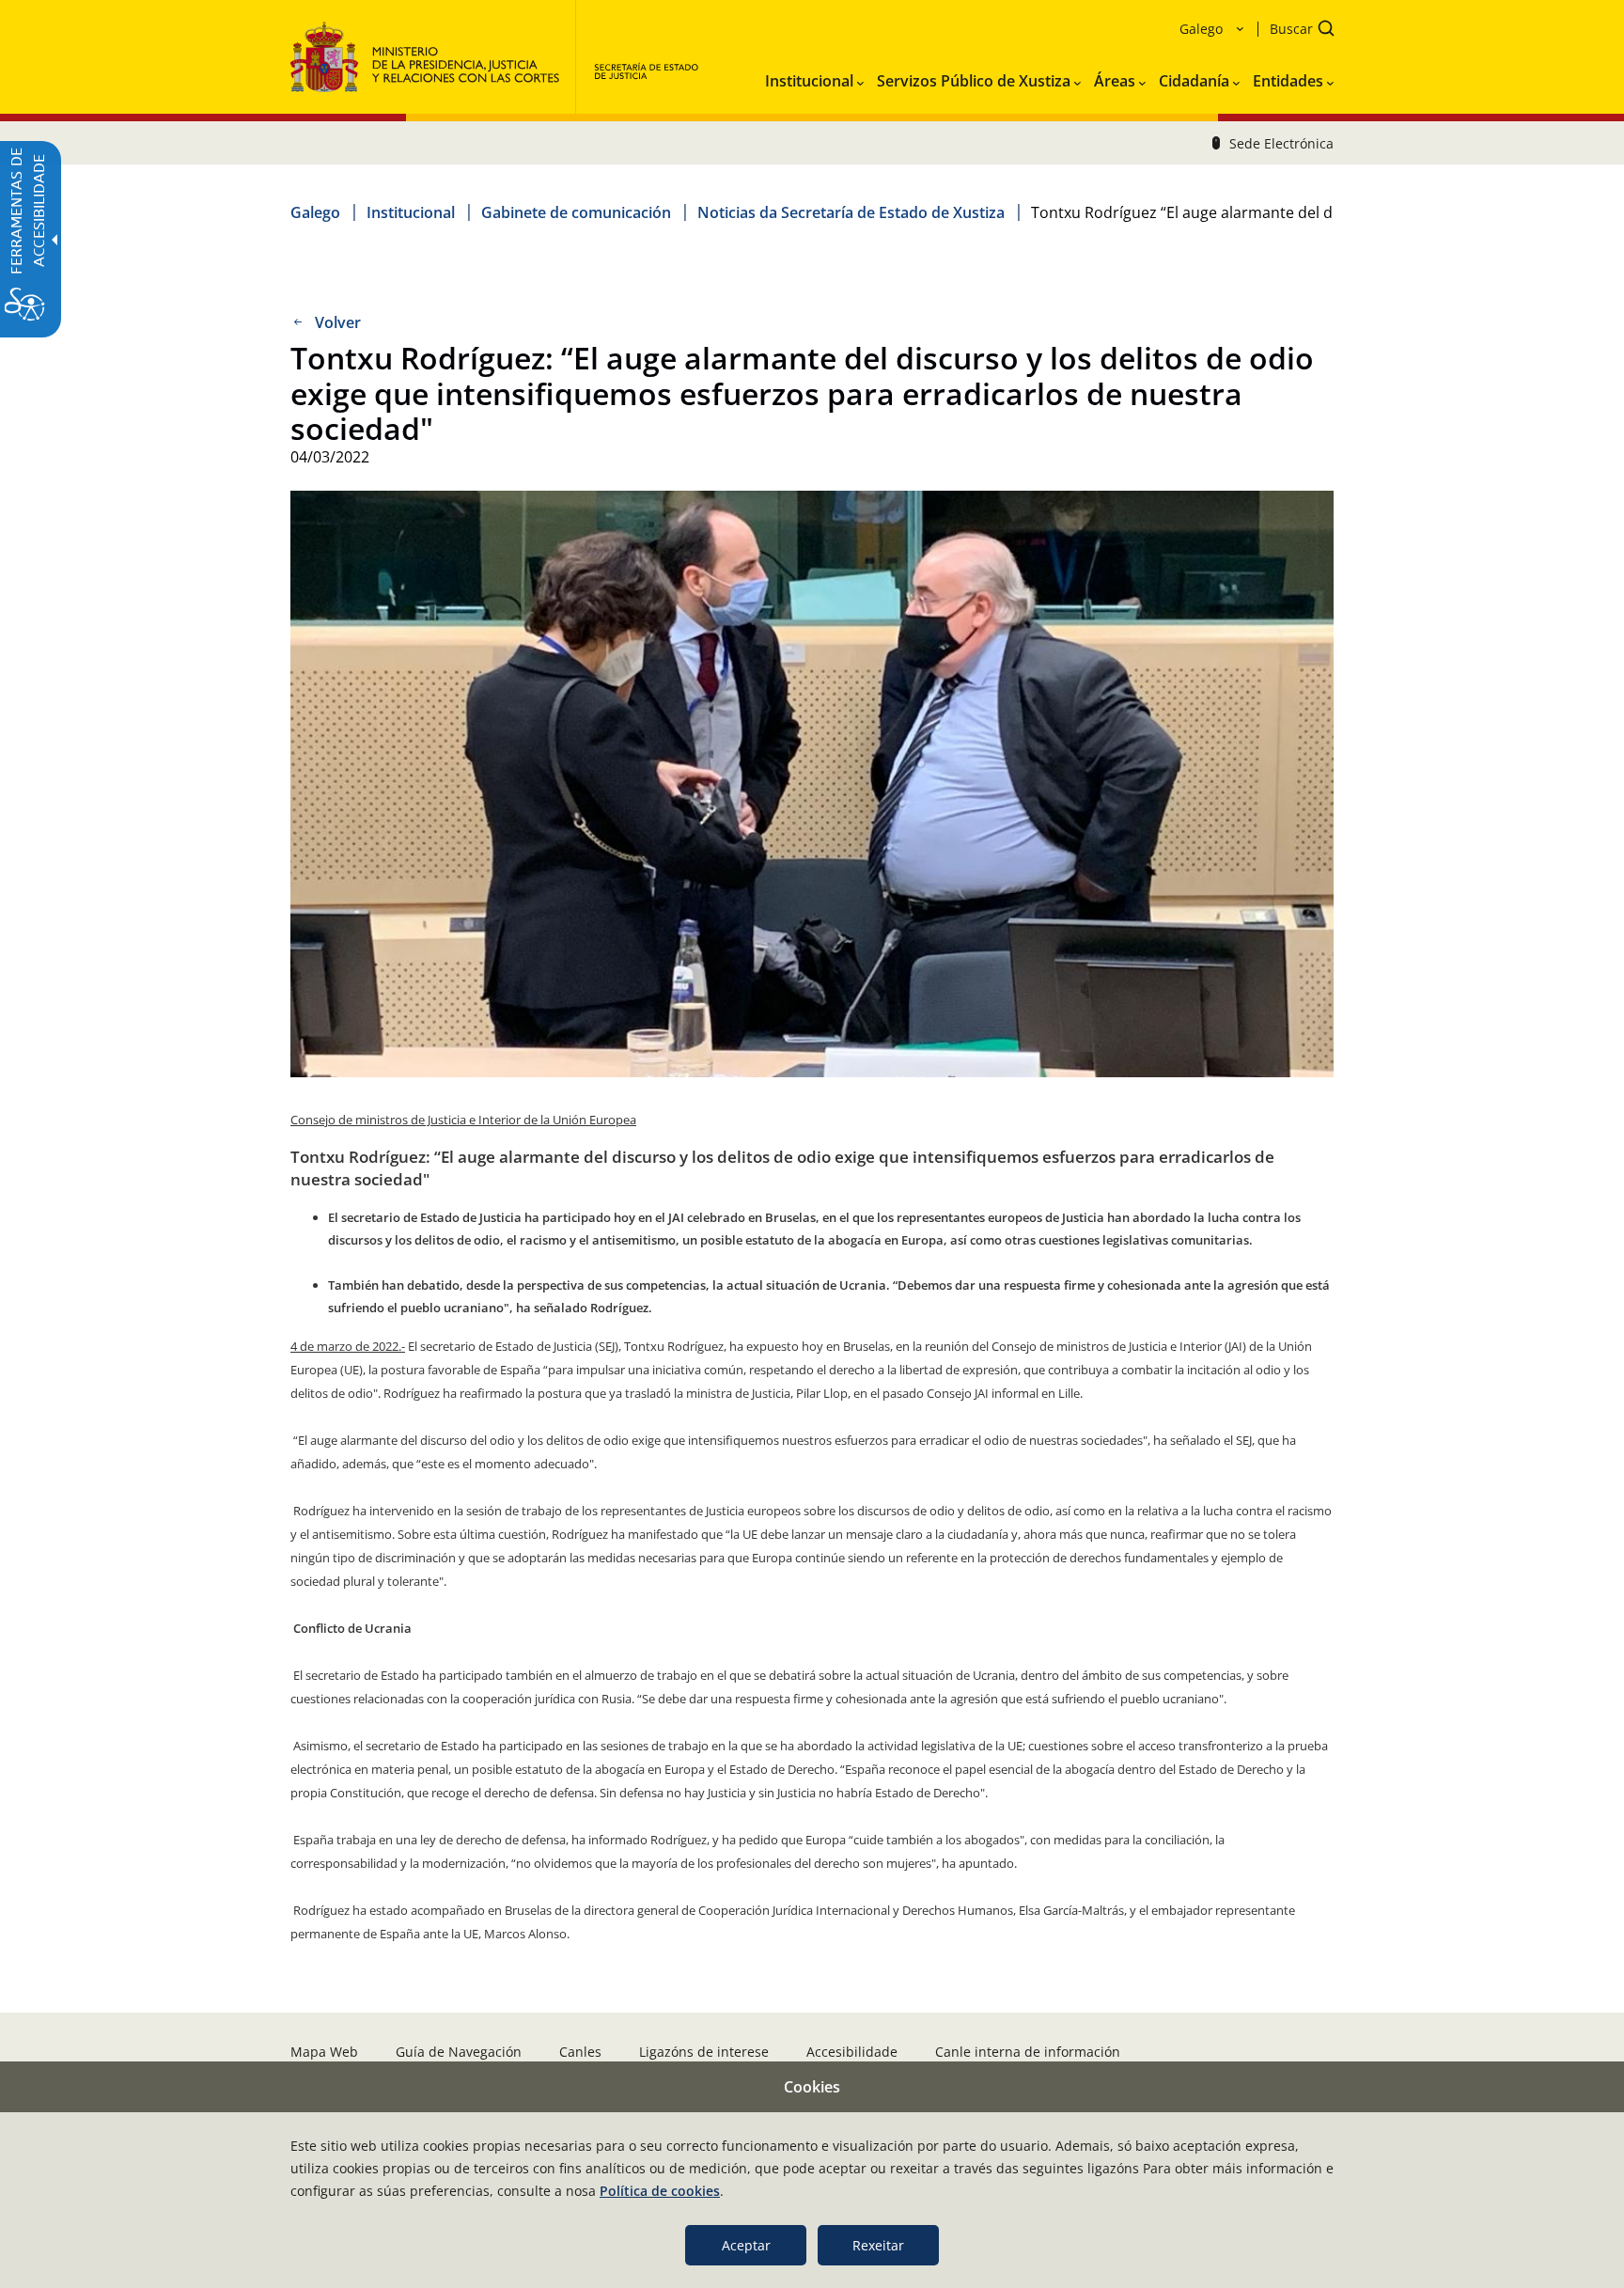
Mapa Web (324, 2052)
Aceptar (746, 2245)
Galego (315, 212)
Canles (580, 2052)
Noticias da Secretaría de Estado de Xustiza (851, 212)
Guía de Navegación (459, 2052)
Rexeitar (878, 2245)
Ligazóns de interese (704, 2052)
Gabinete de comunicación (576, 212)
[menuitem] (814, 77)
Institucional (411, 212)
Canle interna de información (1028, 2052)
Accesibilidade (852, 2052)
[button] (1296, 31)
